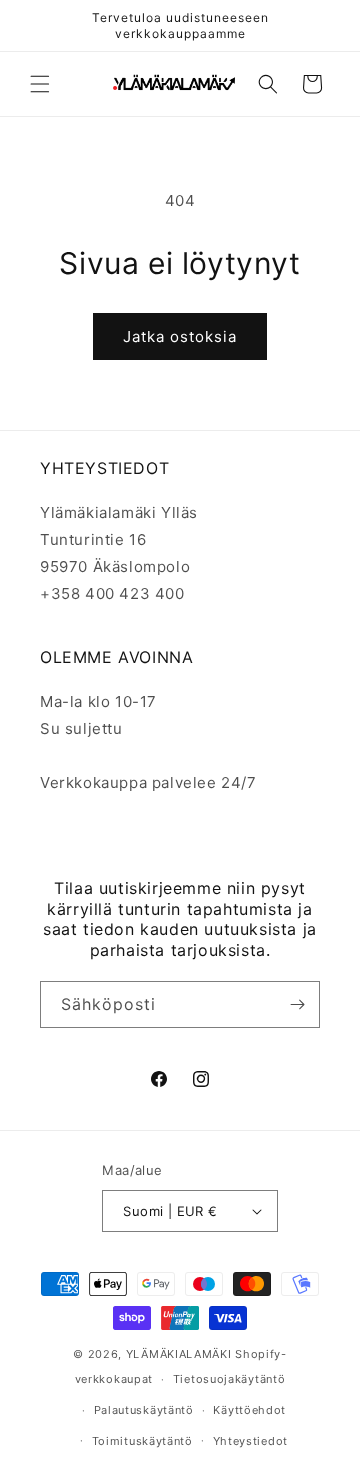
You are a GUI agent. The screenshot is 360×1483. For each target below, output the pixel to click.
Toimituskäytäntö (142, 1441)
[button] (40, 84)
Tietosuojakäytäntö (229, 1379)
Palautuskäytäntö (144, 1410)
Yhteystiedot (250, 1441)
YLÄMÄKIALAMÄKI (179, 1354)
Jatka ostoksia (180, 336)
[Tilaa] (297, 1004)
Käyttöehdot (249, 1410)
